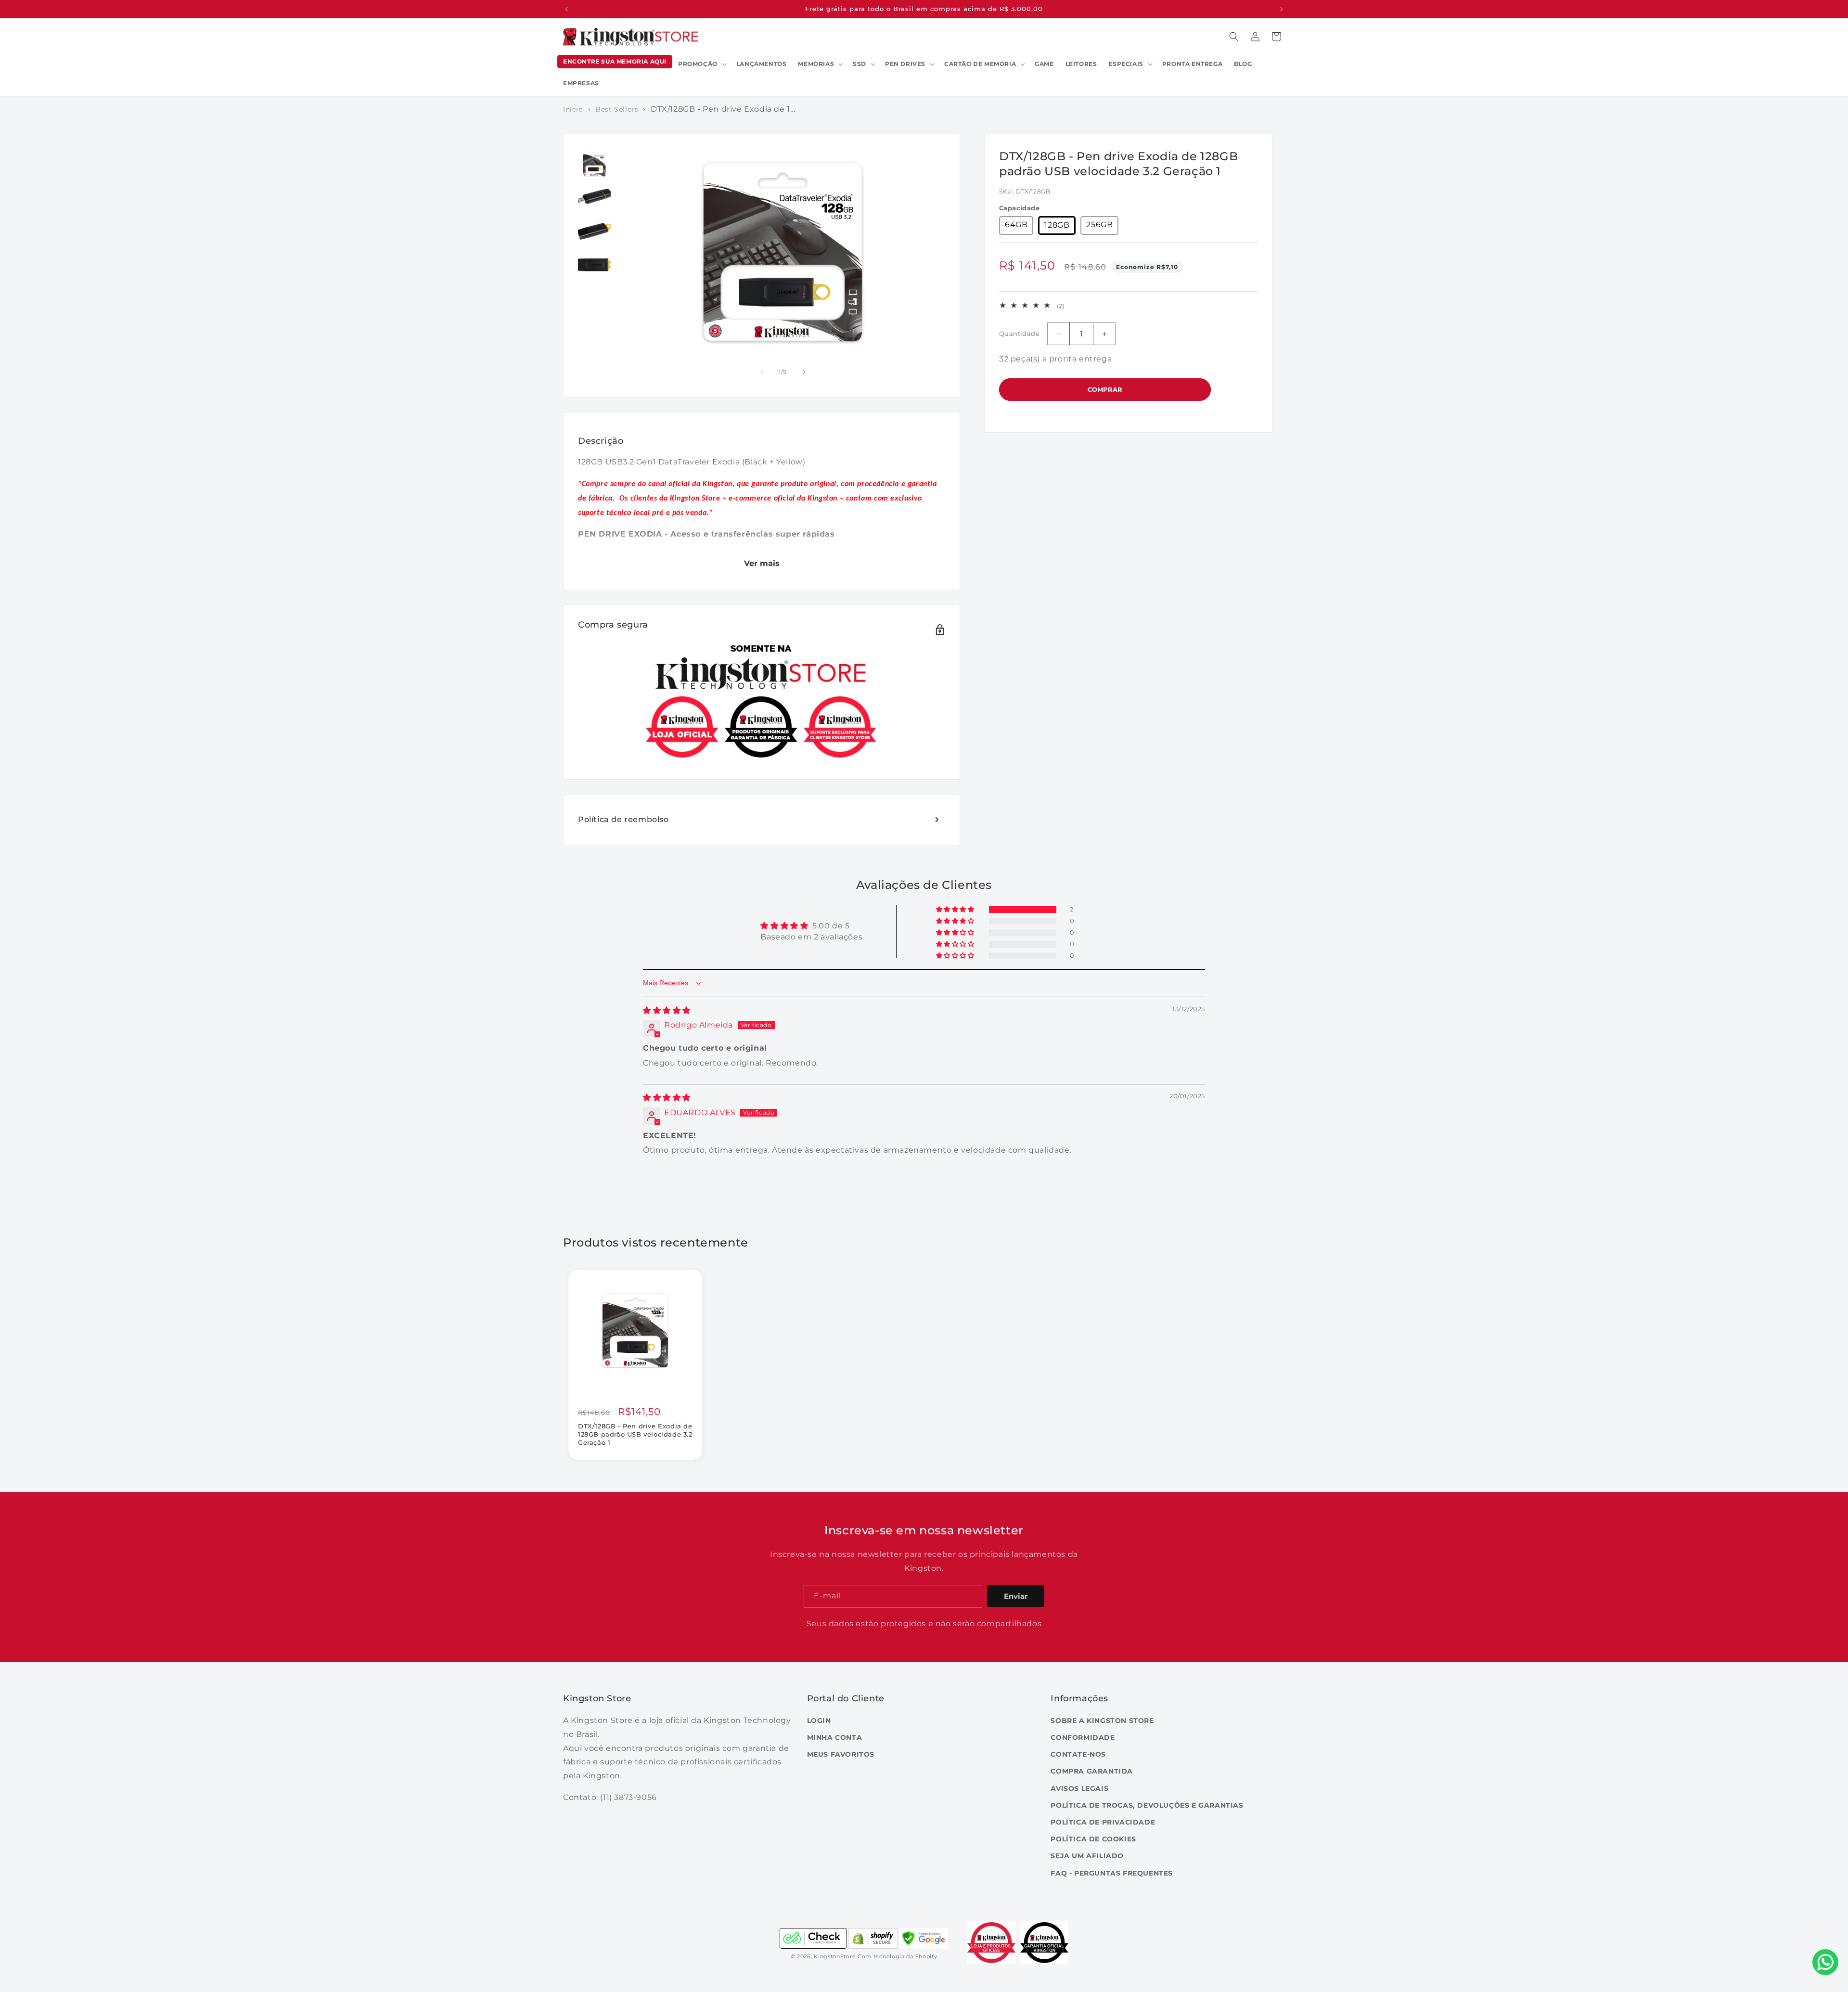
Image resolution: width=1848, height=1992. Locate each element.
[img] (667, 1010)
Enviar (1016, 1596)
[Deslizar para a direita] (804, 372)
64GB (1016, 225)
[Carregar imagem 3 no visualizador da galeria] (594, 231)
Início (573, 109)
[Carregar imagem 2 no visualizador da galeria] (594, 197)
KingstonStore (835, 1957)
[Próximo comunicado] (1282, 9)
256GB (1099, 225)
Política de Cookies (1093, 1839)
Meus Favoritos (841, 1755)
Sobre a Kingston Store (1102, 1721)
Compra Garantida (1092, 1772)
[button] (701, 64)
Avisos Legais (1079, 1788)
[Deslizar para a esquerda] (762, 372)
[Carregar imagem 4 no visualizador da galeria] (594, 265)
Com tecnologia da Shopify (898, 1957)
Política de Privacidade (1103, 1822)
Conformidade (1083, 1738)
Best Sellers (617, 109)
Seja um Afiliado (1087, 1856)
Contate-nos (1078, 1755)
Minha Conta (835, 1738)
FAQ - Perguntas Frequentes (1112, 1873)
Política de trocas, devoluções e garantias (1147, 1805)
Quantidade (1019, 334)
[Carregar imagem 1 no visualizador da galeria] (594, 164)
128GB (1057, 225)
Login (819, 1721)
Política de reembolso (623, 819)
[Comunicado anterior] (566, 9)
